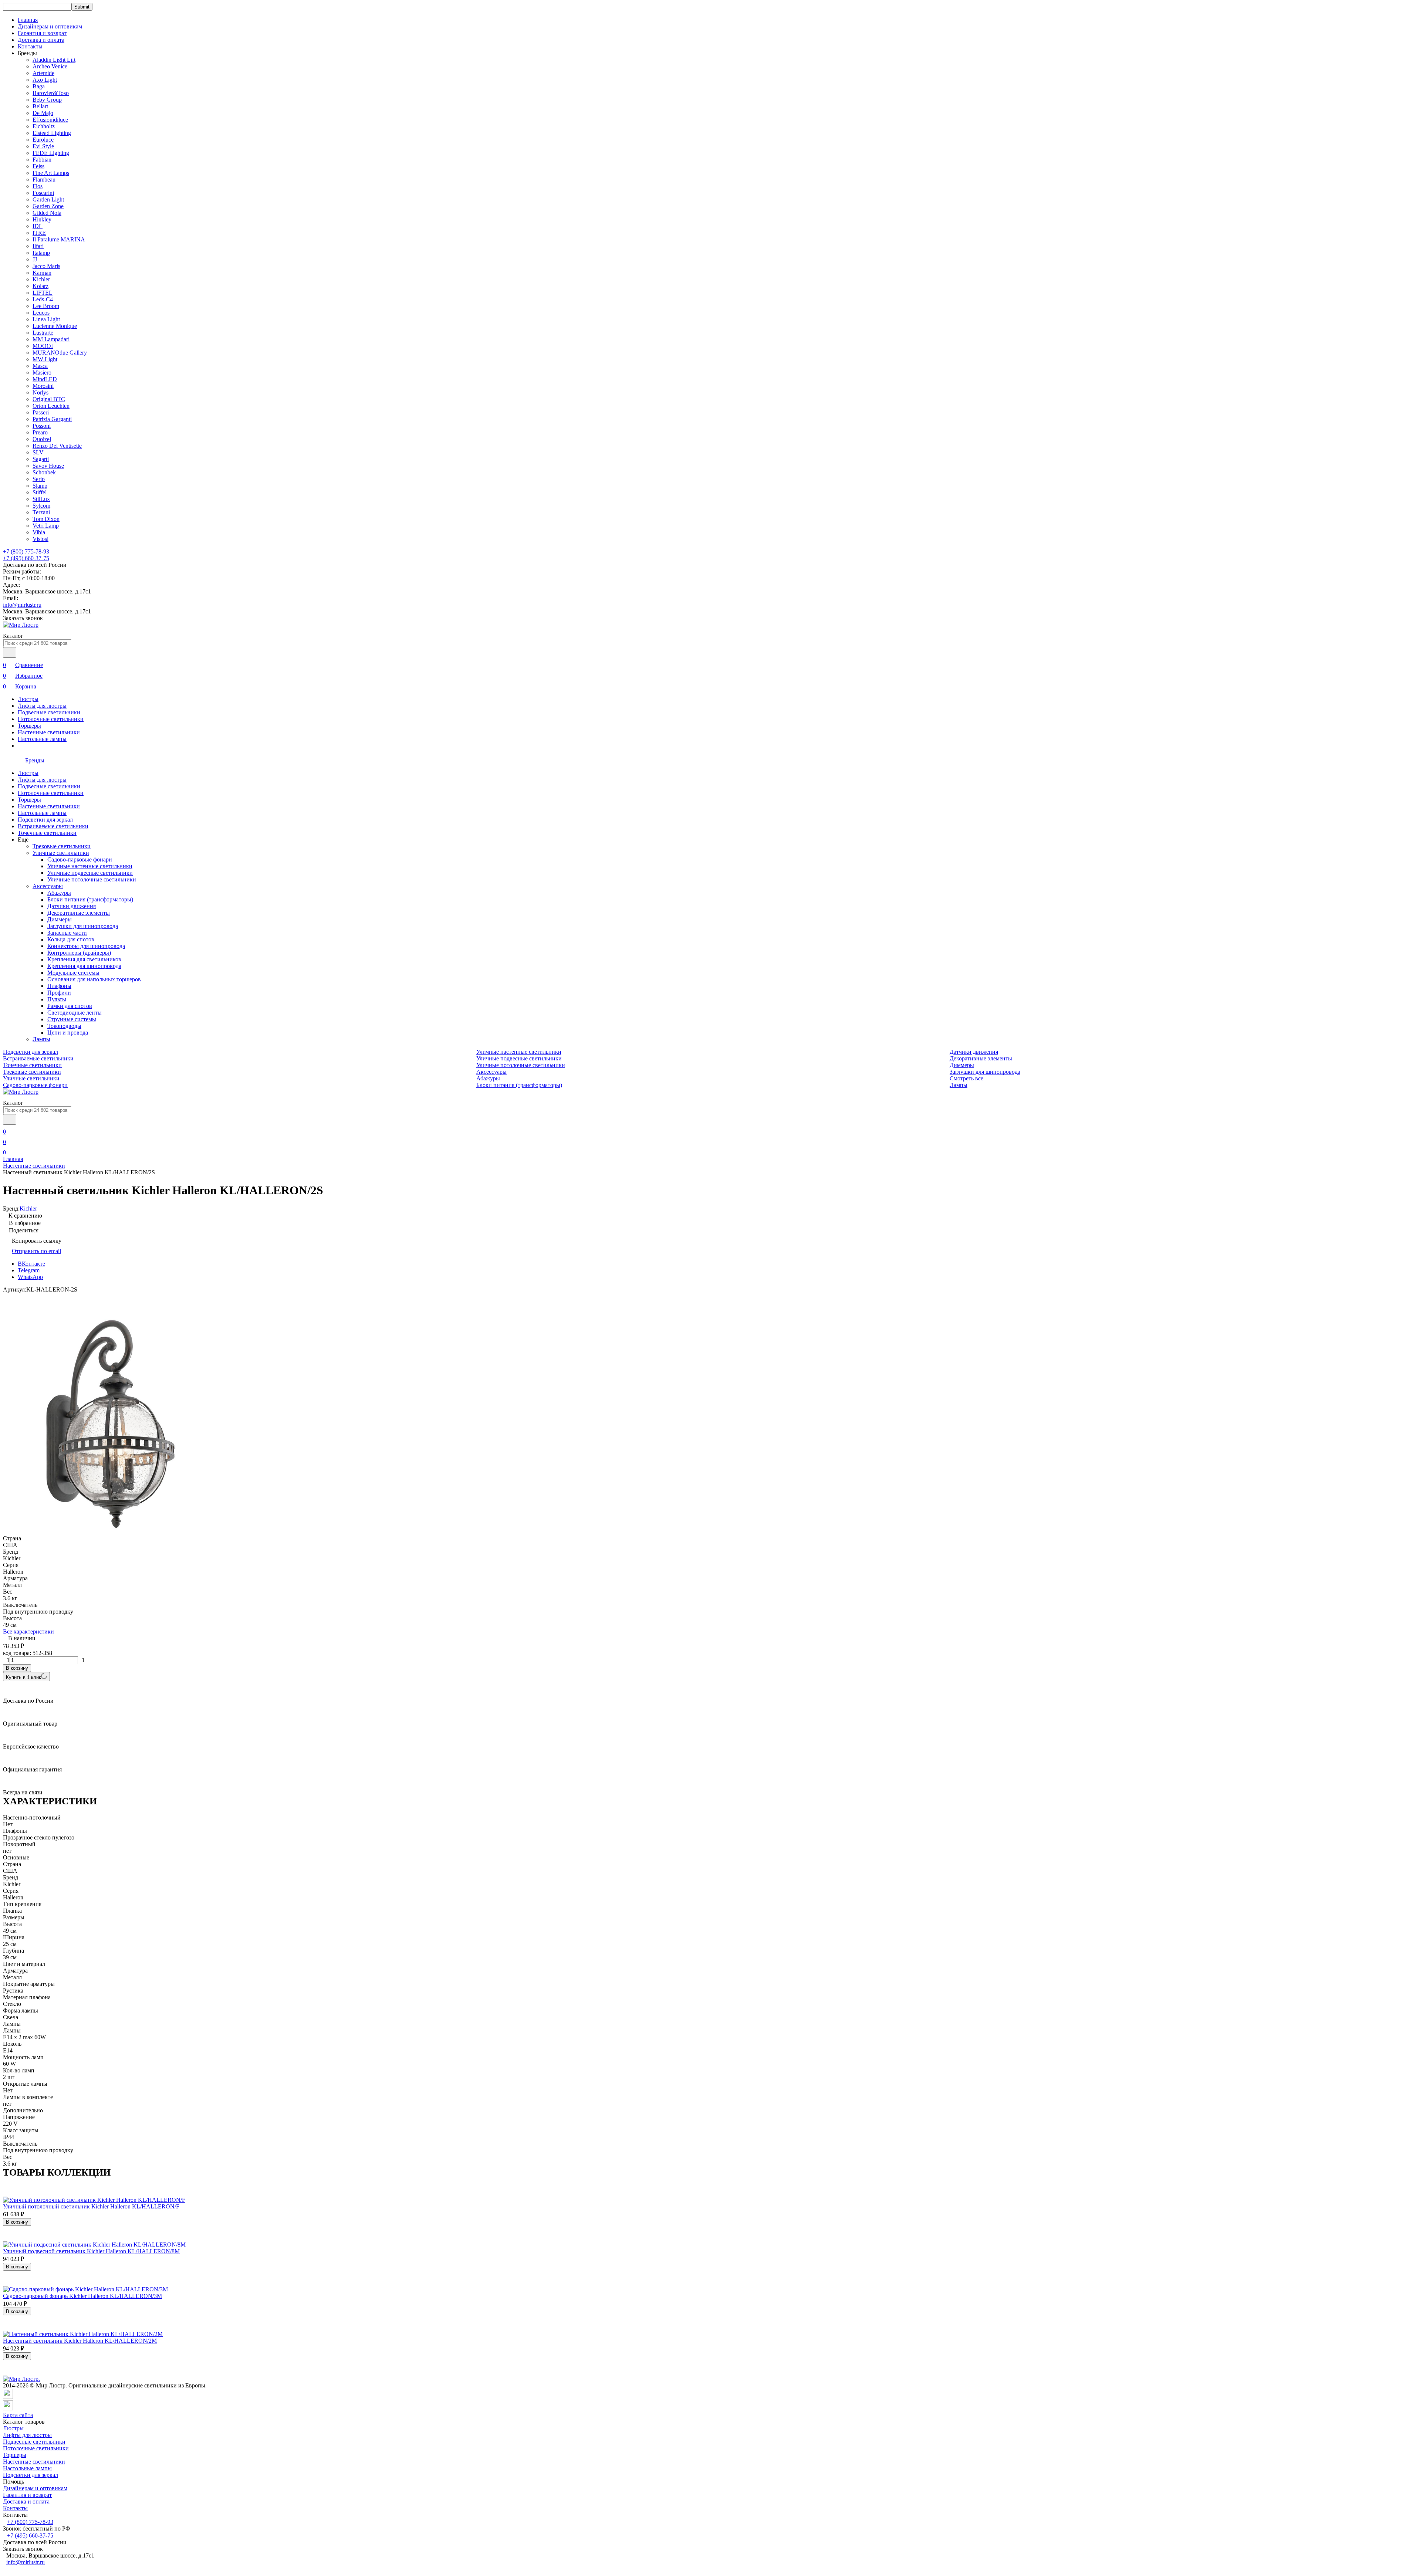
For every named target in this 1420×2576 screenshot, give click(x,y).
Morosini (43, 386)
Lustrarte (43, 333)
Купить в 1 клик (23, 1677)
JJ (35, 259)
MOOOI (43, 346)
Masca (40, 366)
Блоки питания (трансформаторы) (90, 899)
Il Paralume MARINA (59, 239)
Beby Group (47, 100)
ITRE (39, 233)
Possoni (42, 426)
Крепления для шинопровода (84, 966)
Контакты (30, 46)
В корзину (17, 1668)
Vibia (39, 532)
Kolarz (40, 286)
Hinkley (42, 219)
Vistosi (40, 539)
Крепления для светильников (84, 959)
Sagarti (41, 459)
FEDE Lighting (51, 153)
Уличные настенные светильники (90, 866)
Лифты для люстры (42, 706)
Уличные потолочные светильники (92, 879)
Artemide (43, 73)
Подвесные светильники (49, 712)
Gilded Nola (47, 213)
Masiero (42, 373)
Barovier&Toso (51, 93)
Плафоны (59, 986)
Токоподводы (64, 1026)
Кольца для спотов (71, 939)
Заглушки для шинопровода (83, 926)
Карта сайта (18, 2415)
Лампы (41, 1039)
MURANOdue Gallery (60, 353)
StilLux (41, 499)
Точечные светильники (47, 833)
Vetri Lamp (46, 526)
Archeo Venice (50, 66)
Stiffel (40, 492)
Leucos (41, 313)
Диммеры (60, 919)
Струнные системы (72, 1019)
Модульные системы (73, 973)
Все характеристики (28, 1631)
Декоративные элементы (79, 913)
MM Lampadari (51, 339)
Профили (59, 993)
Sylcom (41, 506)
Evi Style (43, 146)
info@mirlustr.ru (22, 605)
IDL (38, 226)
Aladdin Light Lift (54, 60)
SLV (38, 452)
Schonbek (44, 472)
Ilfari (38, 246)
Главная (28, 20)
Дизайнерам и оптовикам (50, 26)
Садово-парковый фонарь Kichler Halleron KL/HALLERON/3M (82, 2296)
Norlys (40, 392)
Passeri (41, 412)
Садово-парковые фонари (80, 859)
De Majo (43, 113)
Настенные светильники (49, 732)
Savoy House (48, 466)
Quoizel (42, 439)
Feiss (38, 166)
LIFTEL (43, 293)
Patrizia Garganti (52, 419)
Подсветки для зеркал (45, 820)
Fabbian (42, 160)
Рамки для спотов (70, 1006)
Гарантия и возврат (42, 33)
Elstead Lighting (52, 133)
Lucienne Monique (55, 326)
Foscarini (43, 193)
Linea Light (46, 319)
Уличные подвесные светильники (90, 873)
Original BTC (49, 399)
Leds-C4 (43, 299)
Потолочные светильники (51, 719)
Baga (39, 86)
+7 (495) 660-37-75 (26, 558)
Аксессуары (48, 886)
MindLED (45, 379)
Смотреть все (966, 1078)
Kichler (41, 279)
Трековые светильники (62, 846)
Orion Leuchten (51, 406)
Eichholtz (44, 126)
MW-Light (45, 359)
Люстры (28, 699)
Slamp (40, 486)
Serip (39, 479)
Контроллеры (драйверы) (79, 953)
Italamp (41, 253)
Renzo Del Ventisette (57, 446)
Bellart (40, 106)
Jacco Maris (46, 266)
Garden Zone (48, 206)
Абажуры (59, 893)
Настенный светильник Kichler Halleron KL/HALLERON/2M (80, 2341)
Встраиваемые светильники (53, 826)
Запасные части (67, 933)
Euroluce (43, 140)
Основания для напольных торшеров (94, 979)
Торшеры (29, 726)
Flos (38, 186)
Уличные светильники (61, 853)
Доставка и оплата (41, 40)
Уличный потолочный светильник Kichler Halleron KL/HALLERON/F (91, 2206)
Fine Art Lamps (51, 173)
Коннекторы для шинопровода (86, 946)
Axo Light (45, 80)
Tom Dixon (46, 519)
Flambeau (44, 180)
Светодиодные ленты (75, 1013)
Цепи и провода (68, 1033)
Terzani (41, 512)
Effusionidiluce (50, 120)
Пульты (57, 999)
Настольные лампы (42, 739)
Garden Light (48, 199)
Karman (42, 273)
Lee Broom (46, 306)
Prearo (40, 432)
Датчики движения (72, 906)
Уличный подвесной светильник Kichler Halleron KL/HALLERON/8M (91, 2251)
